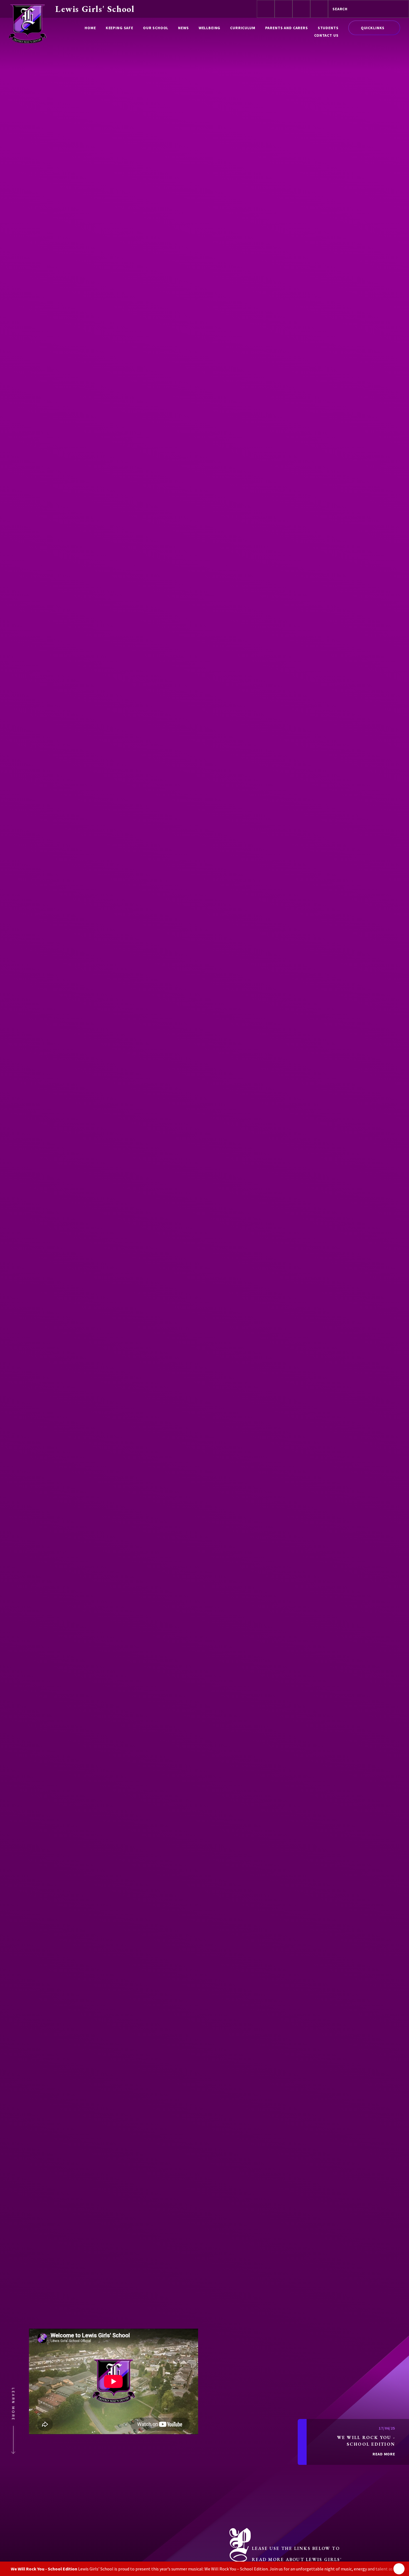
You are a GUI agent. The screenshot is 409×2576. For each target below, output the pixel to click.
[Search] (400, 9)
